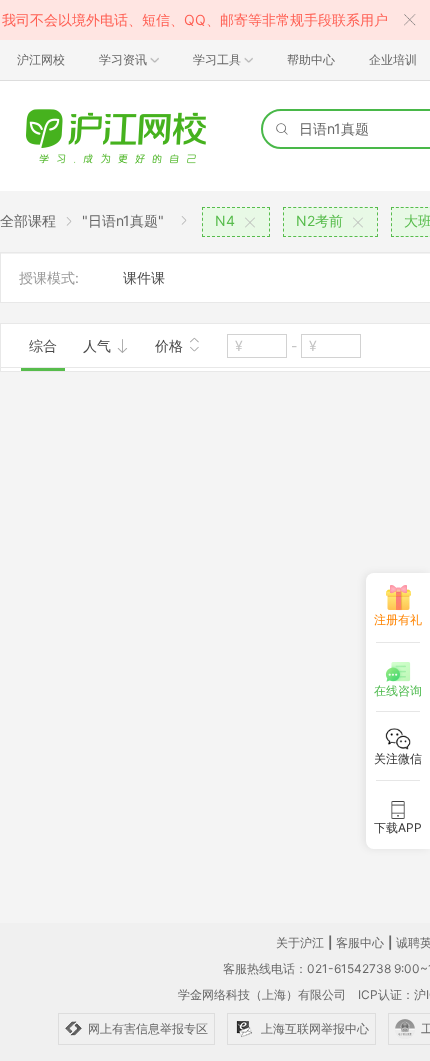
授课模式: (49, 277)
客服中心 (360, 942)
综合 (43, 345)
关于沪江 (300, 942)
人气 (99, 345)
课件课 (144, 277)
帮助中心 (311, 59)
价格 (171, 345)
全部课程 (28, 220)
